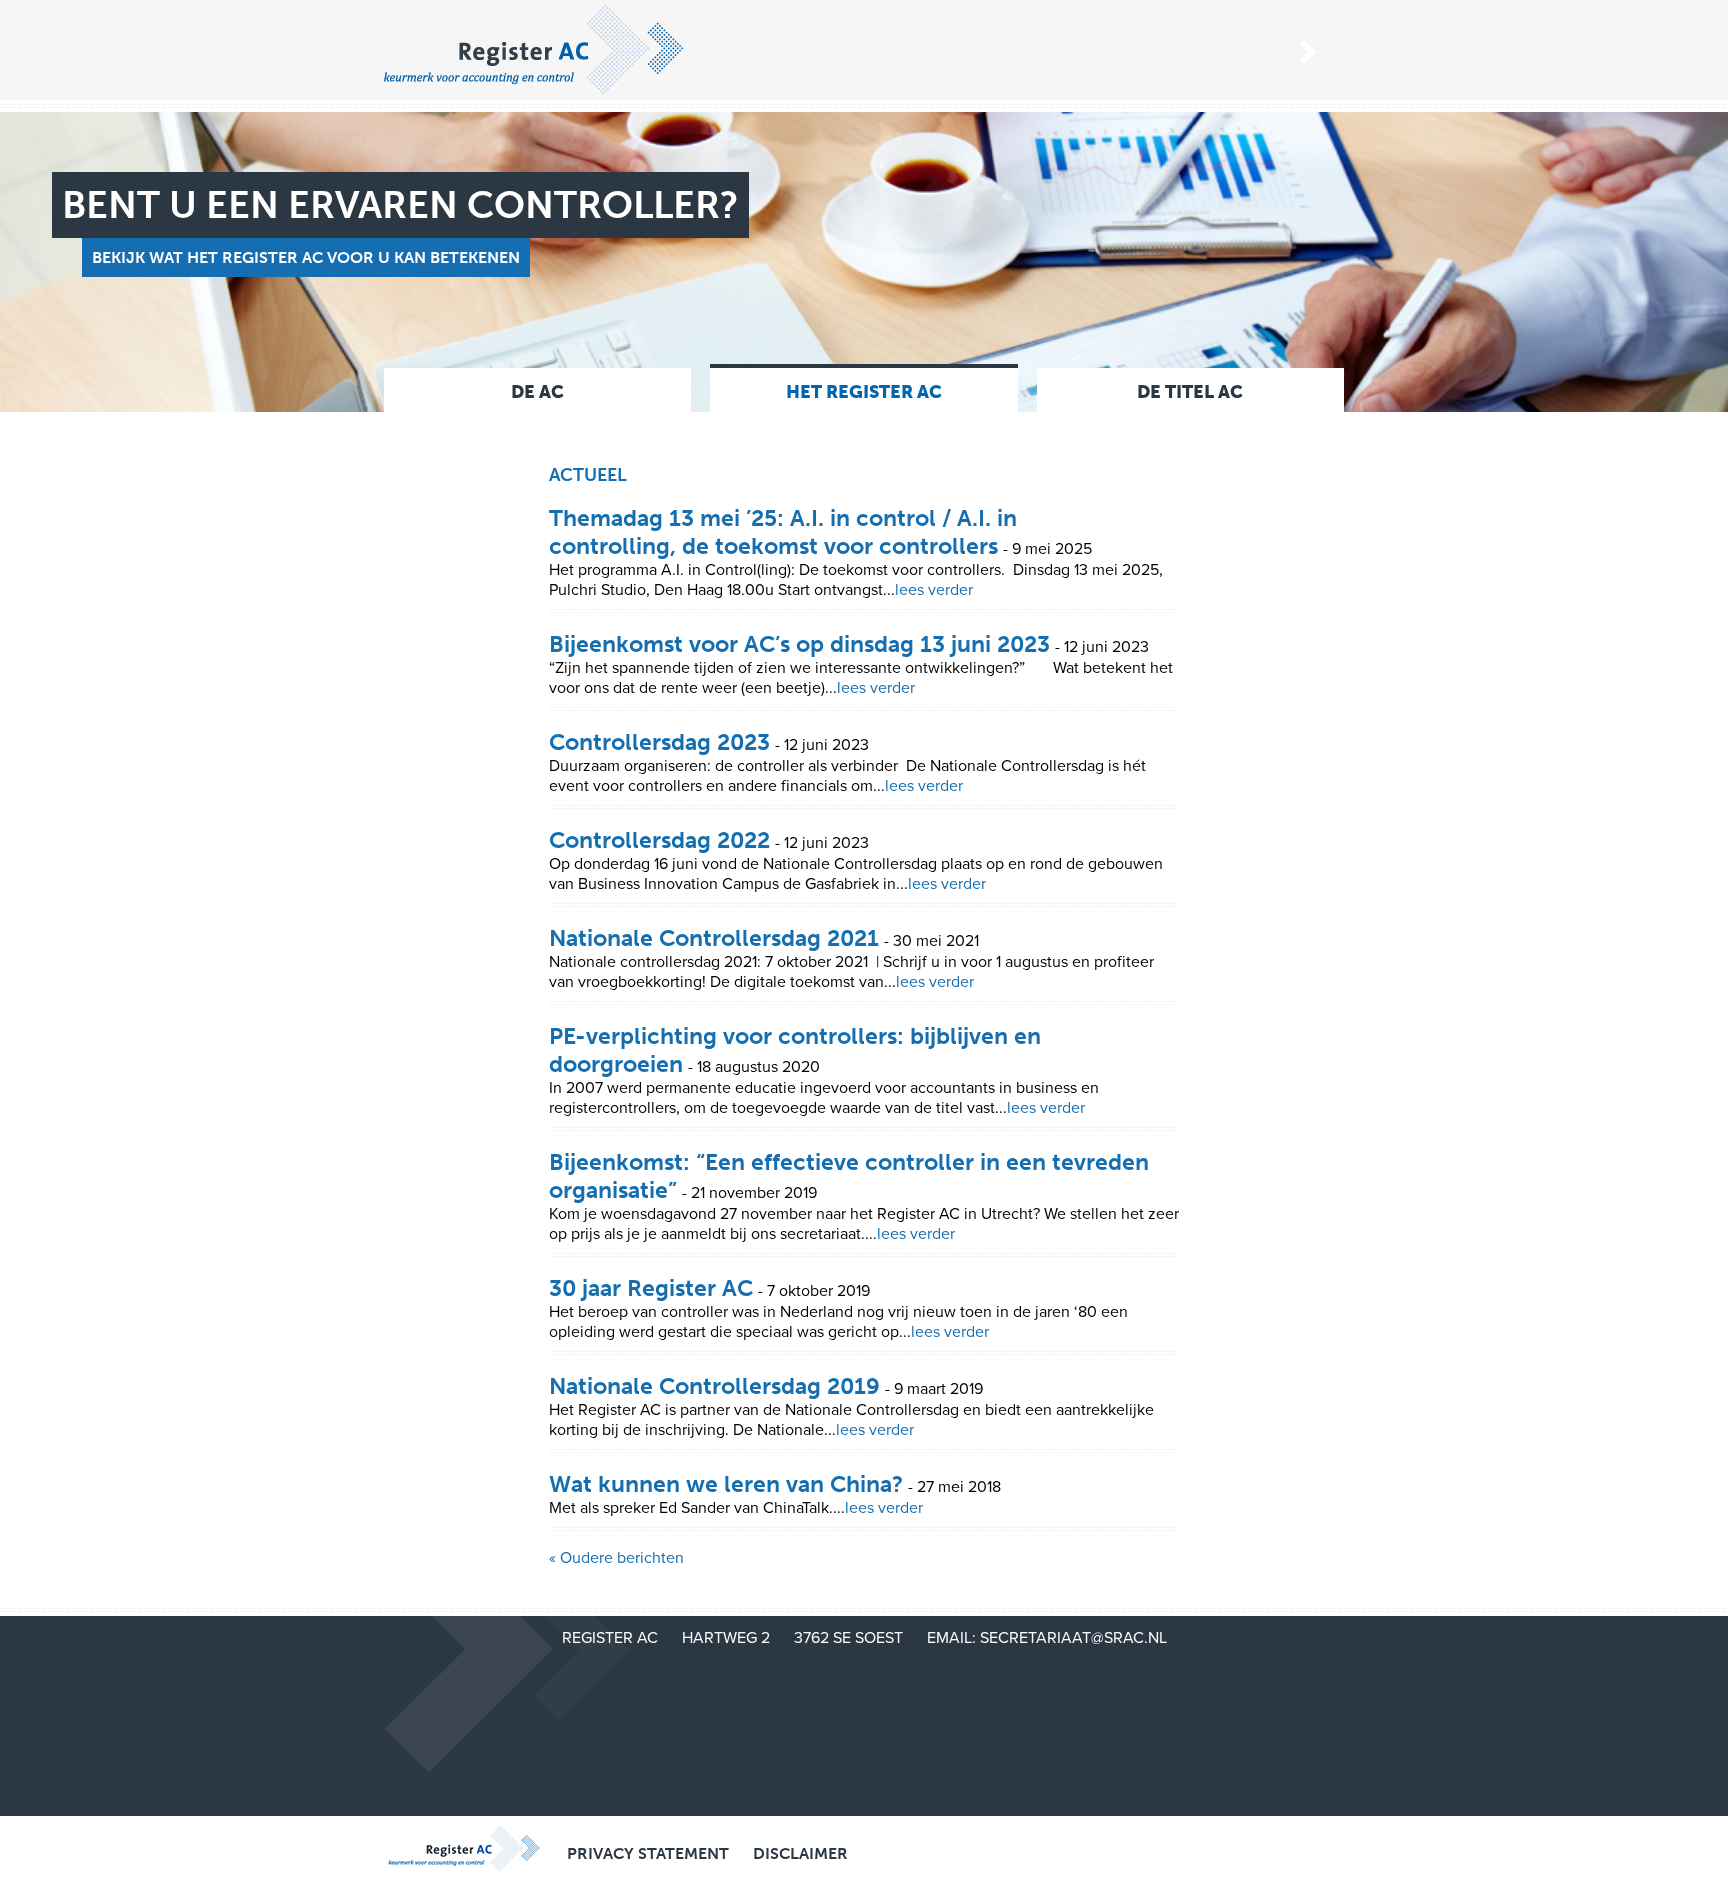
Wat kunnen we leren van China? (726, 1484)
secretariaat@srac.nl (1073, 1638)
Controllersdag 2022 (659, 840)
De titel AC (1190, 392)
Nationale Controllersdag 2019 (714, 1386)
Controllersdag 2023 (659, 742)
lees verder (934, 590)
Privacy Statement (648, 1853)
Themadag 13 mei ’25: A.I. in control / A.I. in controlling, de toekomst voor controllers (783, 532)
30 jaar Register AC (651, 1288)
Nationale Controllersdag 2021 (714, 938)
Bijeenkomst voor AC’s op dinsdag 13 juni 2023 (799, 644)
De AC (537, 392)
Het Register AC (864, 392)
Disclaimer (800, 1853)
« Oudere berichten (616, 1558)
